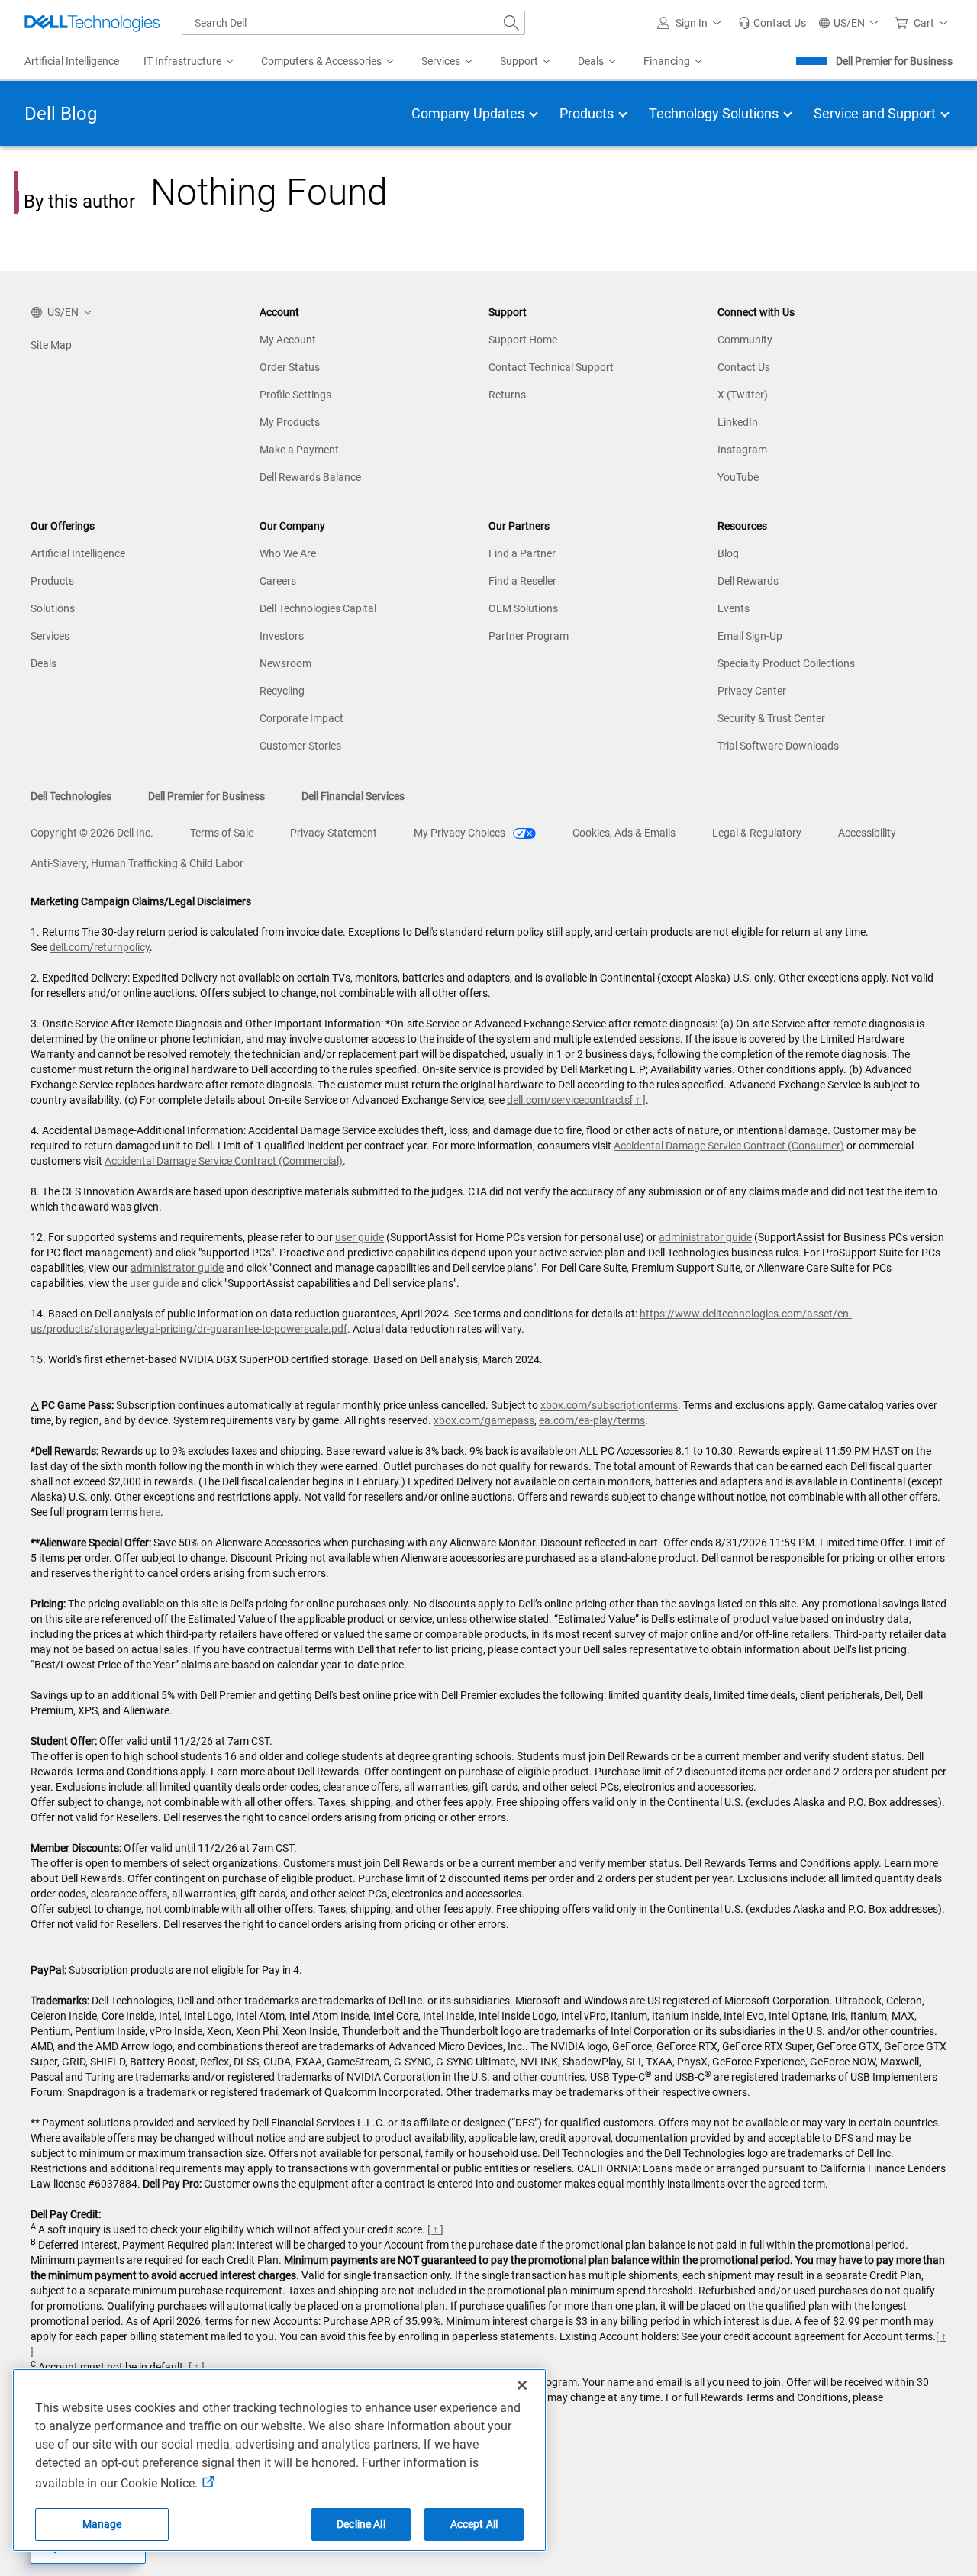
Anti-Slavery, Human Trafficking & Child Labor (137, 863)
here (150, 1512)
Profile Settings (295, 395)
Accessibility (867, 833)
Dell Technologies (71, 796)
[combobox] (353, 23)
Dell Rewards (748, 581)
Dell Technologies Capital (318, 608)
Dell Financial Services (353, 796)
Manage (102, 2524)
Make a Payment (299, 450)
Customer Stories (300, 746)
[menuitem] (190, 62)
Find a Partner (522, 553)
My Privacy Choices (461, 833)
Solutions (53, 608)
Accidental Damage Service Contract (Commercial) (224, 1161)
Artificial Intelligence (78, 553)
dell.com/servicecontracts (568, 1100)
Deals (44, 663)
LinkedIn (738, 422)
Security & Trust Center (771, 718)
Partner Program (529, 636)
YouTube (738, 477)
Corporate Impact (301, 718)
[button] (692, 23)
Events (734, 608)
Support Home (523, 340)
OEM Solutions (523, 608)
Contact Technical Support (551, 367)
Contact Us (744, 367)
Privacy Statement (334, 833)
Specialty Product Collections (786, 663)
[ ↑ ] (638, 1100)
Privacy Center (752, 691)
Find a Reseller (522, 581)
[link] (772, 23)
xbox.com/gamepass (484, 1420)
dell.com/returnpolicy (100, 947)
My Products (290, 422)
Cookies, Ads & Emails (624, 833)
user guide (360, 1237)
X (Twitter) (743, 395)
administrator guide (705, 1237)
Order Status (290, 367)
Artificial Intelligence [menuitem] (72, 61)
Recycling (282, 691)
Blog (728, 553)
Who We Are (288, 553)
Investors (282, 636)
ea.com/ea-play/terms (592, 1420)
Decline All (361, 2524)
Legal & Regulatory (757, 833)
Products (52, 581)
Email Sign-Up (750, 636)
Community (745, 340)
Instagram (742, 450)
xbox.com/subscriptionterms (609, 1405)
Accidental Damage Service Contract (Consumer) (729, 1146)
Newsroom (285, 663)
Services (50, 636)
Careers (278, 581)
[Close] (522, 2385)
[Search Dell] (511, 23)
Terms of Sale (222, 833)
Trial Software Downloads (778, 746)
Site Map (51, 345)
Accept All (474, 2524)
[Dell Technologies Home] (92, 23)
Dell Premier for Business (894, 61)
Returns (507, 395)
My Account (288, 340)
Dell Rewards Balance (310, 477)
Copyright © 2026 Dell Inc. (92, 833)
